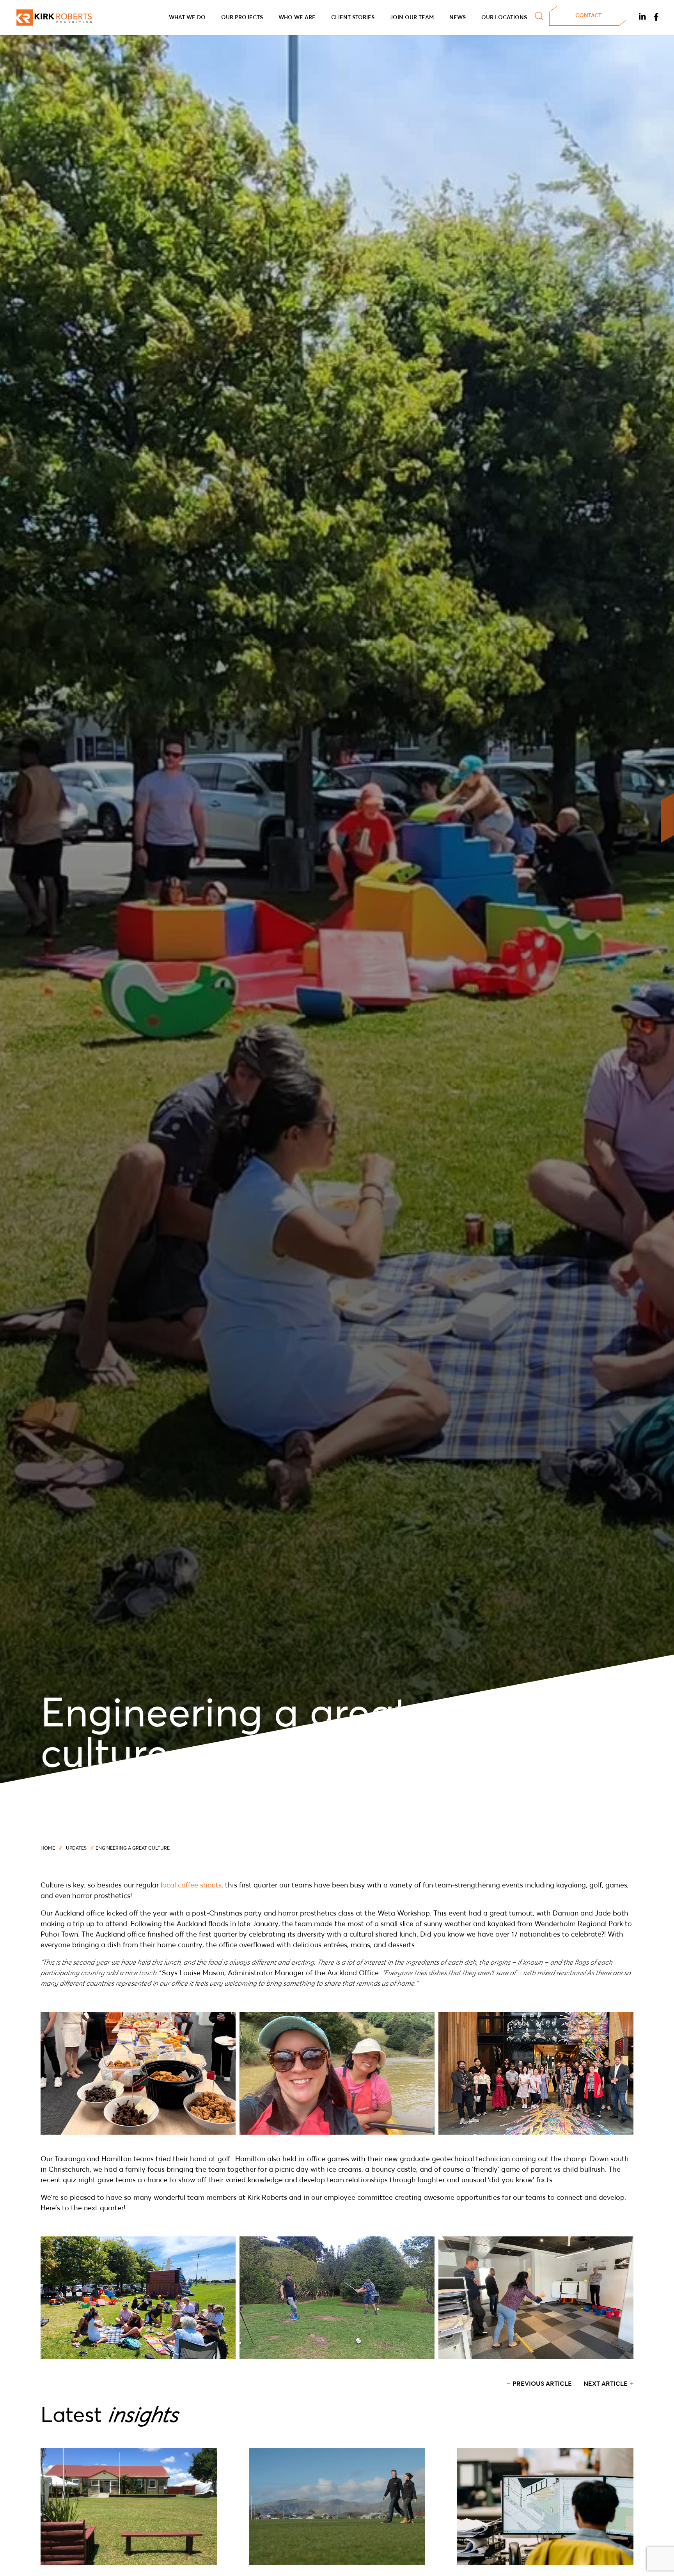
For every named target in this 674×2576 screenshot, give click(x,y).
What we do (187, 18)
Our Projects (242, 18)
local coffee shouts (191, 1886)
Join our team (412, 18)
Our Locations (504, 18)
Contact (588, 16)
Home (48, 1848)
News (458, 18)
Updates (76, 1848)
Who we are (297, 18)
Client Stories (353, 18)
